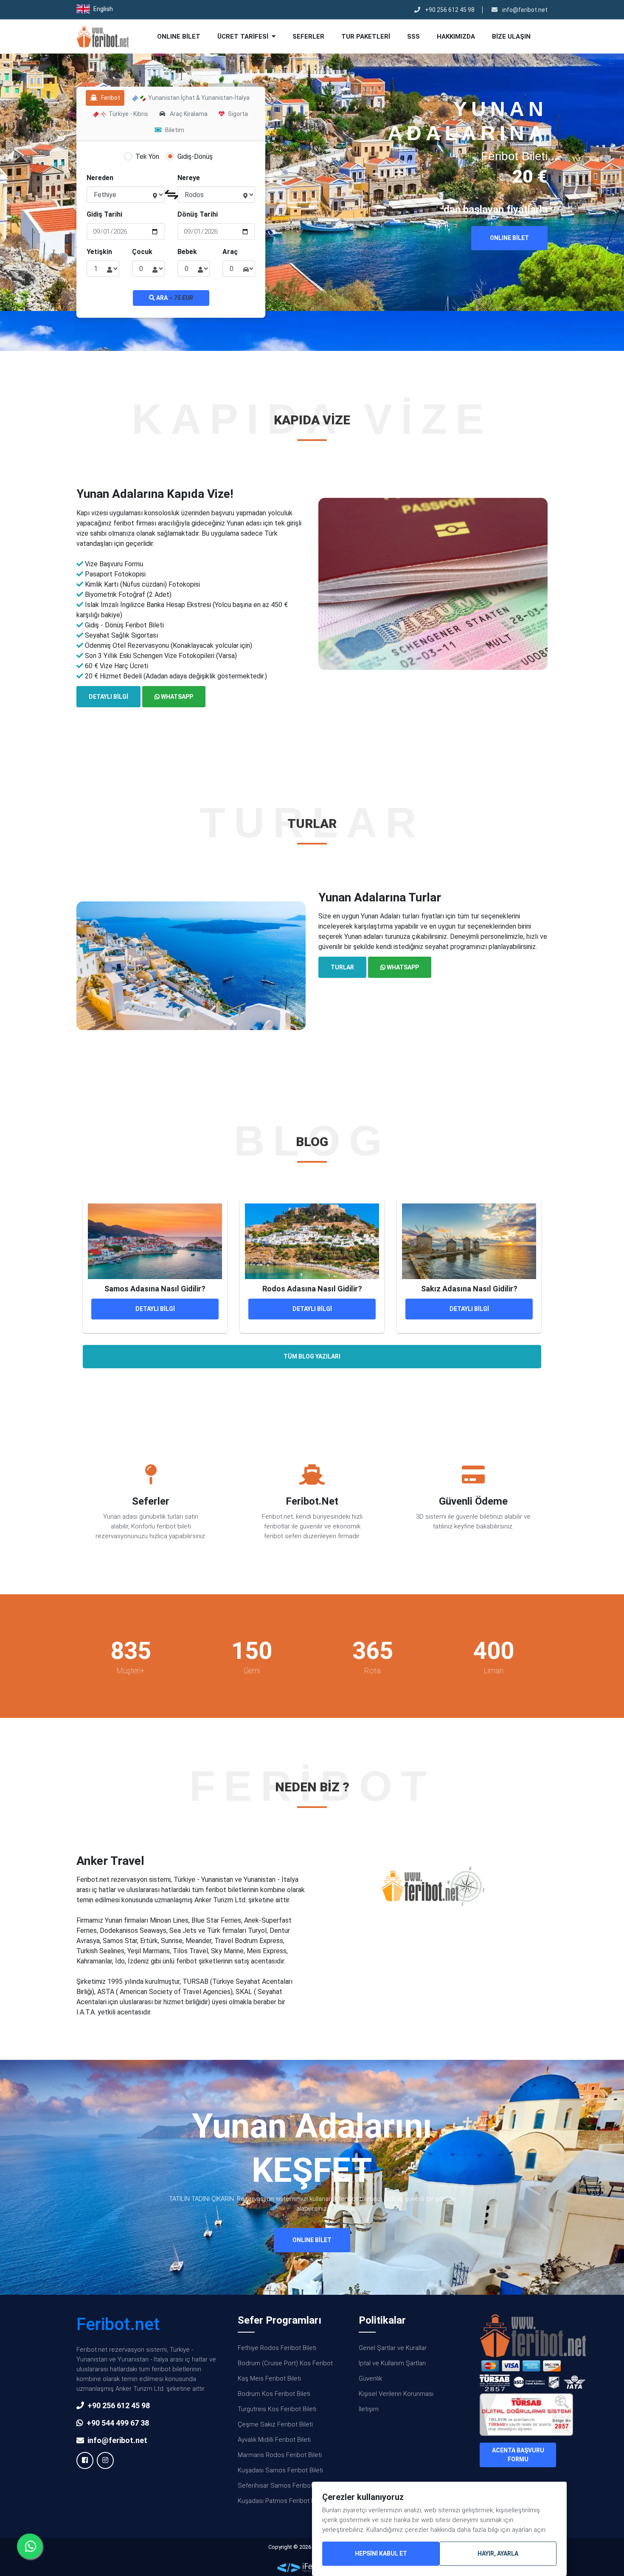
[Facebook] (85, 2460)
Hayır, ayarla (498, 2553)
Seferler (308, 37)
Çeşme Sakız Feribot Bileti (275, 2424)
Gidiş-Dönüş (195, 157)
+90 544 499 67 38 (118, 2423)
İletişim (369, 2409)
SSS (413, 37)
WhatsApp (176, 697)
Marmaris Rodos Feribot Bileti (280, 2455)
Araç (230, 252)
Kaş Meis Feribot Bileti (269, 2378)
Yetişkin (99, 252)
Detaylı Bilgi (108, 697)
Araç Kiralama (188, 114)
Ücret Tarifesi (244, 37)
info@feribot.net (524, 10)
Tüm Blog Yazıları (312, 1356)
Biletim (175, 130)
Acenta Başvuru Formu (518, 2455)
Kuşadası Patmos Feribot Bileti (281, 2501)
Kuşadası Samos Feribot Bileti (280, 2470)
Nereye (189, 178)
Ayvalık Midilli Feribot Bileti (274, 2440)
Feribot (111, 98)
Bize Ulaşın (511, 37)
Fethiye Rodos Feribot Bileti (277, 2348)
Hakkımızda (456, 37)
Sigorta (238, 114)
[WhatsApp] (30, 2546)
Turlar (342, 967)
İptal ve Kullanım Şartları (392, 2363)
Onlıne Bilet (179, 37)
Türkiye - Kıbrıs (128, 114)
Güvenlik (370, 2378)
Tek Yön (147, 157)
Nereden (100, 178)
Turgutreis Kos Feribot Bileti (277, 2409)
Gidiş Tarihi (104, 214)
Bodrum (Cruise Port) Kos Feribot (285, 2363)
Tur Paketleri (366, 37)
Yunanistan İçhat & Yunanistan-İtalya (198, 98)
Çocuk (142, 252)
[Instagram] (105, 2460)
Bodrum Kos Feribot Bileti (274, 2394)
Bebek (187, 252)
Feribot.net (118, 2324)
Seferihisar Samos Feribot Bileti (283, 2486)
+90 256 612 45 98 (449, 10)
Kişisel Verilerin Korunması (396, 2394)
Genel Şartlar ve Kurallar (393, 2348)
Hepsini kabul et (381, 2553)
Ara (174, 298)
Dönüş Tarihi (198, 214)
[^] (607, 8)
